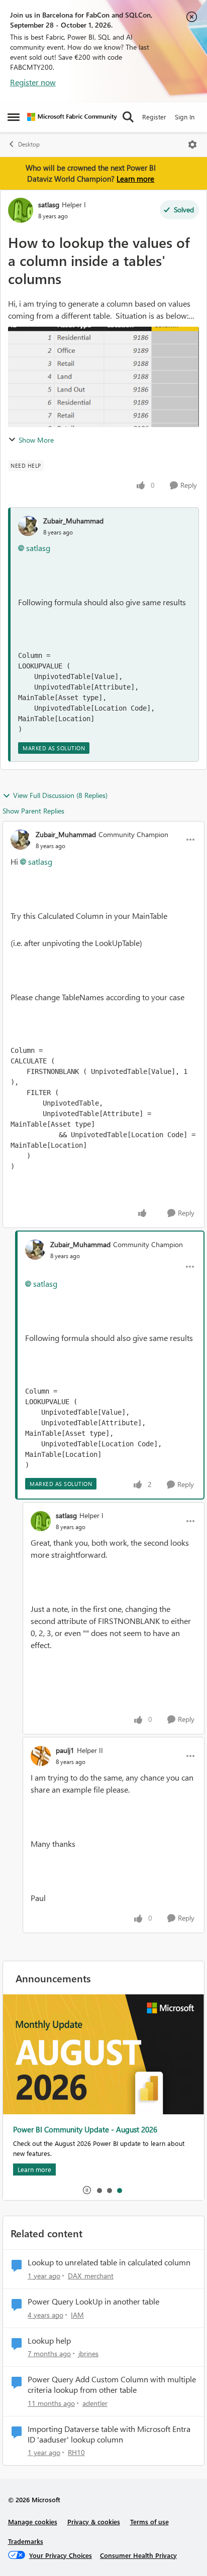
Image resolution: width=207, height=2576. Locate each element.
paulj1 (65, 1750)
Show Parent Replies (33, 811)
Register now (33, 82)
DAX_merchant (91, 2276)
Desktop (29, 144)
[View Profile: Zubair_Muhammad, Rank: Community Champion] (21, 840)
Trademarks (26, 2541)
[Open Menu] (192, 145)
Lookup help (49, 2341)
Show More (36, 440)
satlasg (49, 205)
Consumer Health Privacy (138, 2555)
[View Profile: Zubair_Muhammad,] (28, 526)
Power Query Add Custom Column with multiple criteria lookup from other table (112, 2385)
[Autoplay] (87, 2190)
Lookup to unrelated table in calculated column (109, 2262)
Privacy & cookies (94, 2522)
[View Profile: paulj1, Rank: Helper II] (41, 1756)
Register (154, 117)
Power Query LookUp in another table (93, 2301)
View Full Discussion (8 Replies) (60, 795)
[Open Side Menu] (14, 117)
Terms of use (149, 2522)
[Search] (128, 117)
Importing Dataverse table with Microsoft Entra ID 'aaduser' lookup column (109, 2434)
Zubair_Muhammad (73, 521)
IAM (77, 2315)
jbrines (88, 2353)
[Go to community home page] (72, 117)
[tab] (99, 2190)
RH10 (76, 2452)
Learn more (135, 179)
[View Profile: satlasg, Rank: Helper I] (21, 210)
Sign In (185, 117)
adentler (95, 2403)
